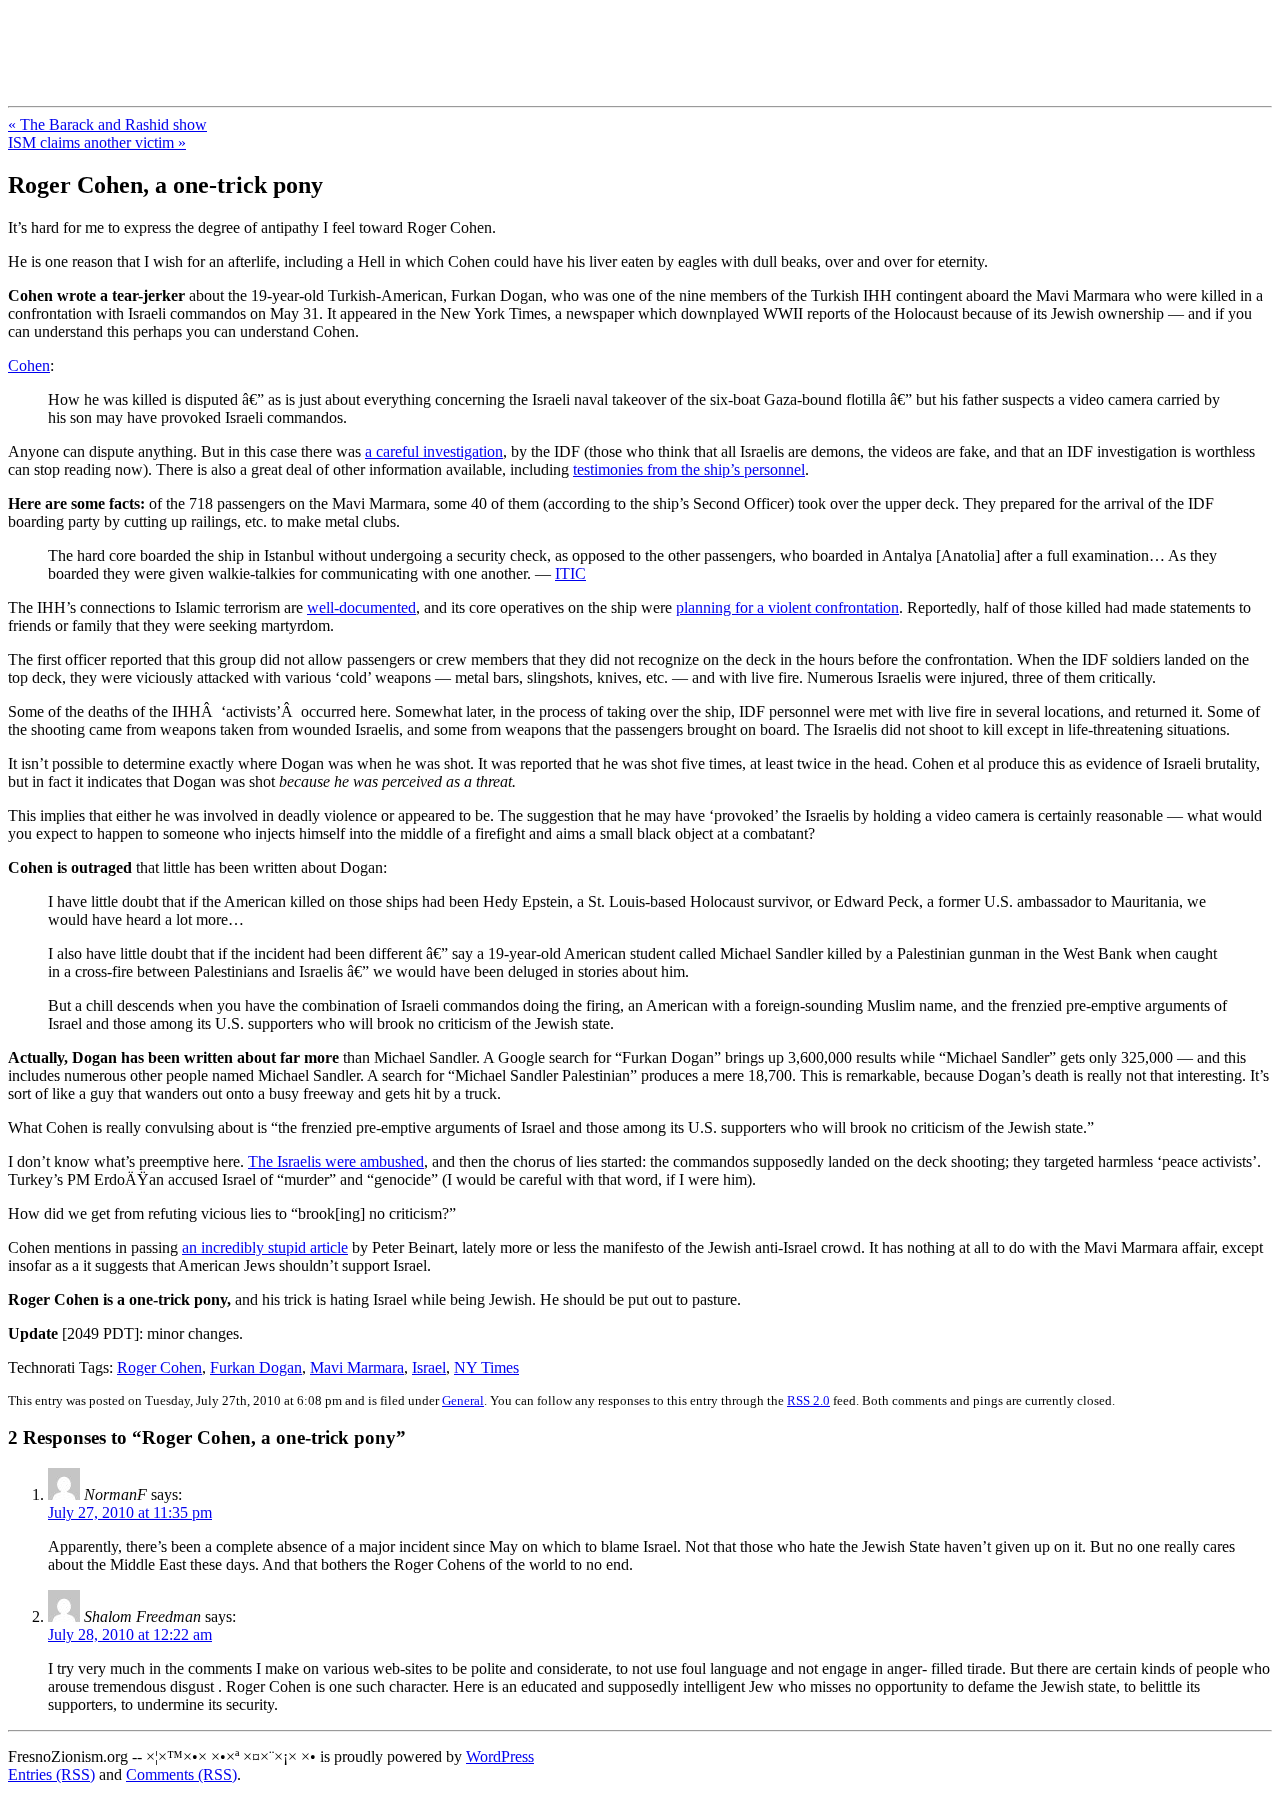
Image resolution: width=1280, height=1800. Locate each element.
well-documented (361, 607)
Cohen (29, 365)
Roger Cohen (159, 1367)
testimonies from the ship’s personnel (689, 469)
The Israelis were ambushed (336, 1161)
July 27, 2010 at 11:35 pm (130, 1512)
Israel (429, 1367)
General (463, 1400)
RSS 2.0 (808, 1400)
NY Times (486, 1367)
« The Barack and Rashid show (107, 124)
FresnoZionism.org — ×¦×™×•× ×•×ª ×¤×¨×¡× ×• (332, 39)
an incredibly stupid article (265, 1247)
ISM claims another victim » (97, 142)
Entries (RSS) (51, 1774)
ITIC (570, 573)
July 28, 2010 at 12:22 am (130, 1634)
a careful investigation (434, 451)
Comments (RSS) (181, 1774)
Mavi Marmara (357, 1367)
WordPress (500, 1756)
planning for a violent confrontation (787, 607)
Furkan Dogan (256, 1367)
